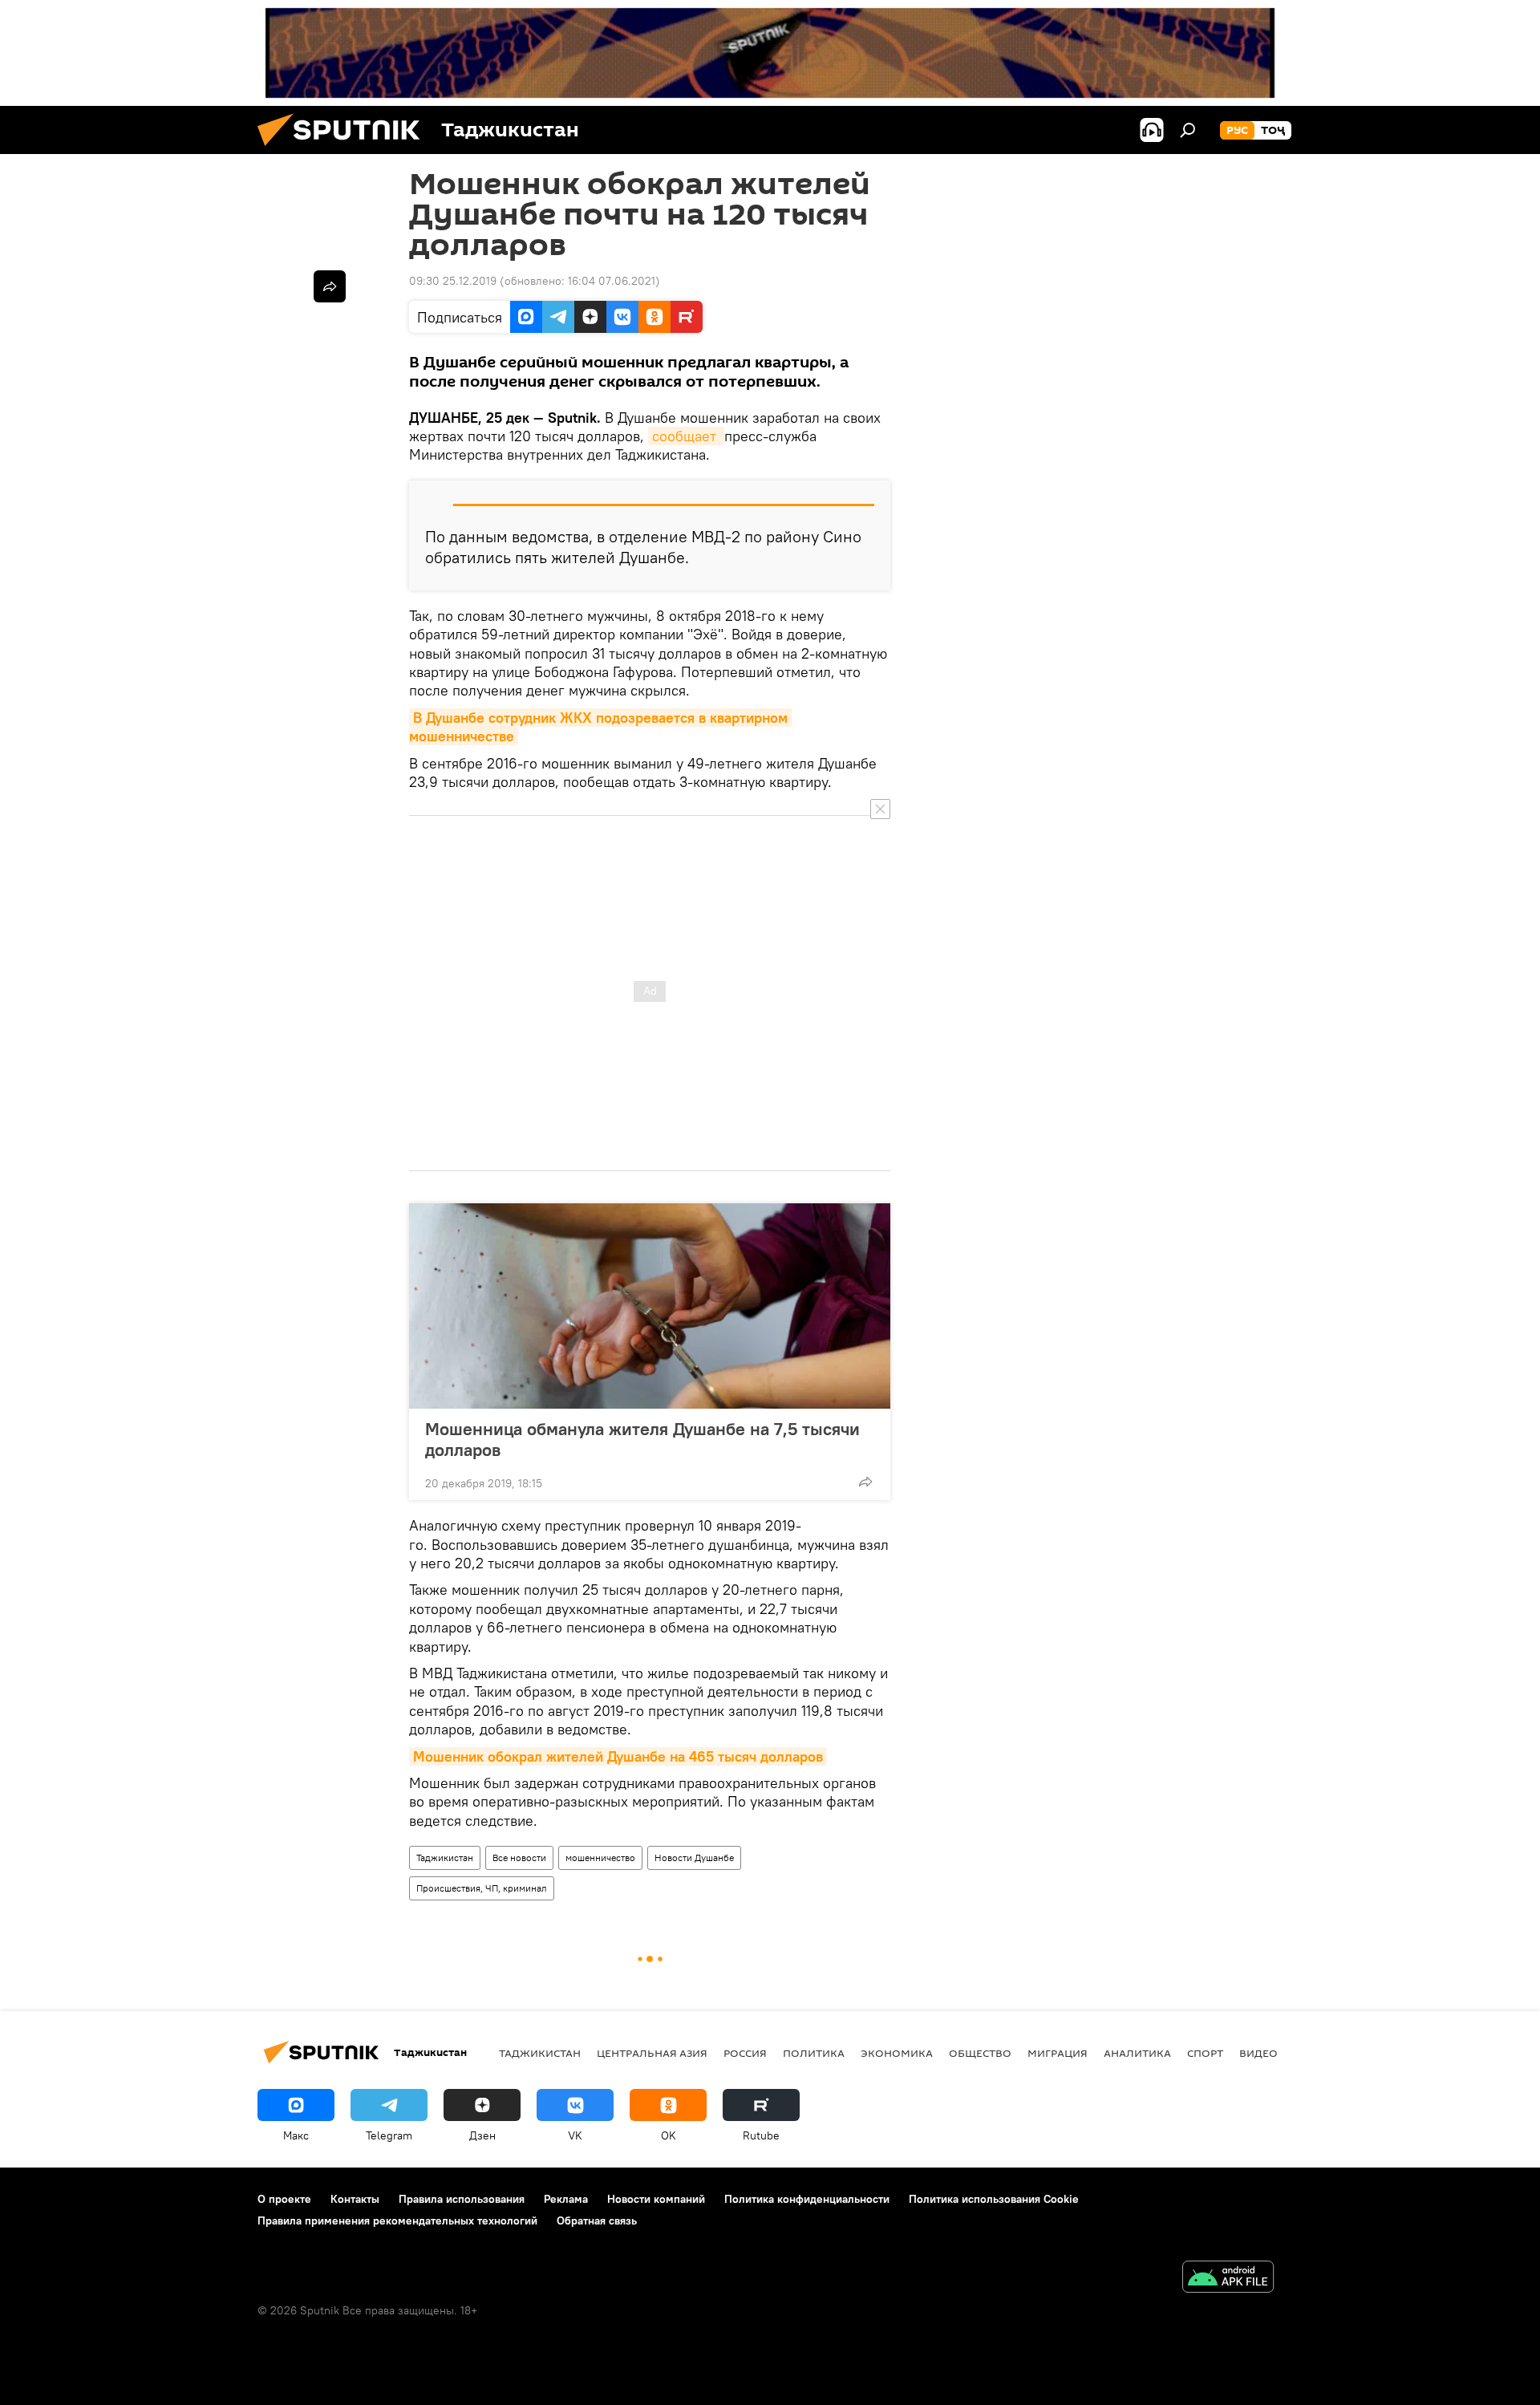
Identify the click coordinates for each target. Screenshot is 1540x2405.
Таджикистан (445, 1857)
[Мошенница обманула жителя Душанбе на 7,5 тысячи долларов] (650, 1306)
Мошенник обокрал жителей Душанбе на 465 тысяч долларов (618, 1756)
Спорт (1205, 2053)
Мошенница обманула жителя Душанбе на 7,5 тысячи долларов (642, 1439)
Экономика (897, 2053)
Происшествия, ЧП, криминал (482, 1888)
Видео (1258, 2053)
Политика (814, 2053)
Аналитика (1137, 2053)
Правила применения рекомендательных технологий (397, 2220)
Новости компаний (656, 2199)
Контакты (355, 2199)
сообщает (686, 436)
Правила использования (462, 2199)
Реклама (566, 2199)
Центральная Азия (652, 2053)
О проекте (284, 2199)
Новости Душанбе (694, 1857)
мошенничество (600, 1857)
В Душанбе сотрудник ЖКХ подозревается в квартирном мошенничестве (600, 727)
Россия (745, 2053)
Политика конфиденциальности (807, 2199)
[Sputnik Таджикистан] (345, 150)
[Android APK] (1228, 2279)
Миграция (1058, 2053)
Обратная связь (597, 2220)
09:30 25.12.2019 (453, 281)
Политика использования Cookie (994, 2199)
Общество (980, 2053)
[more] (865, 1482)
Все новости (519, 1857)
